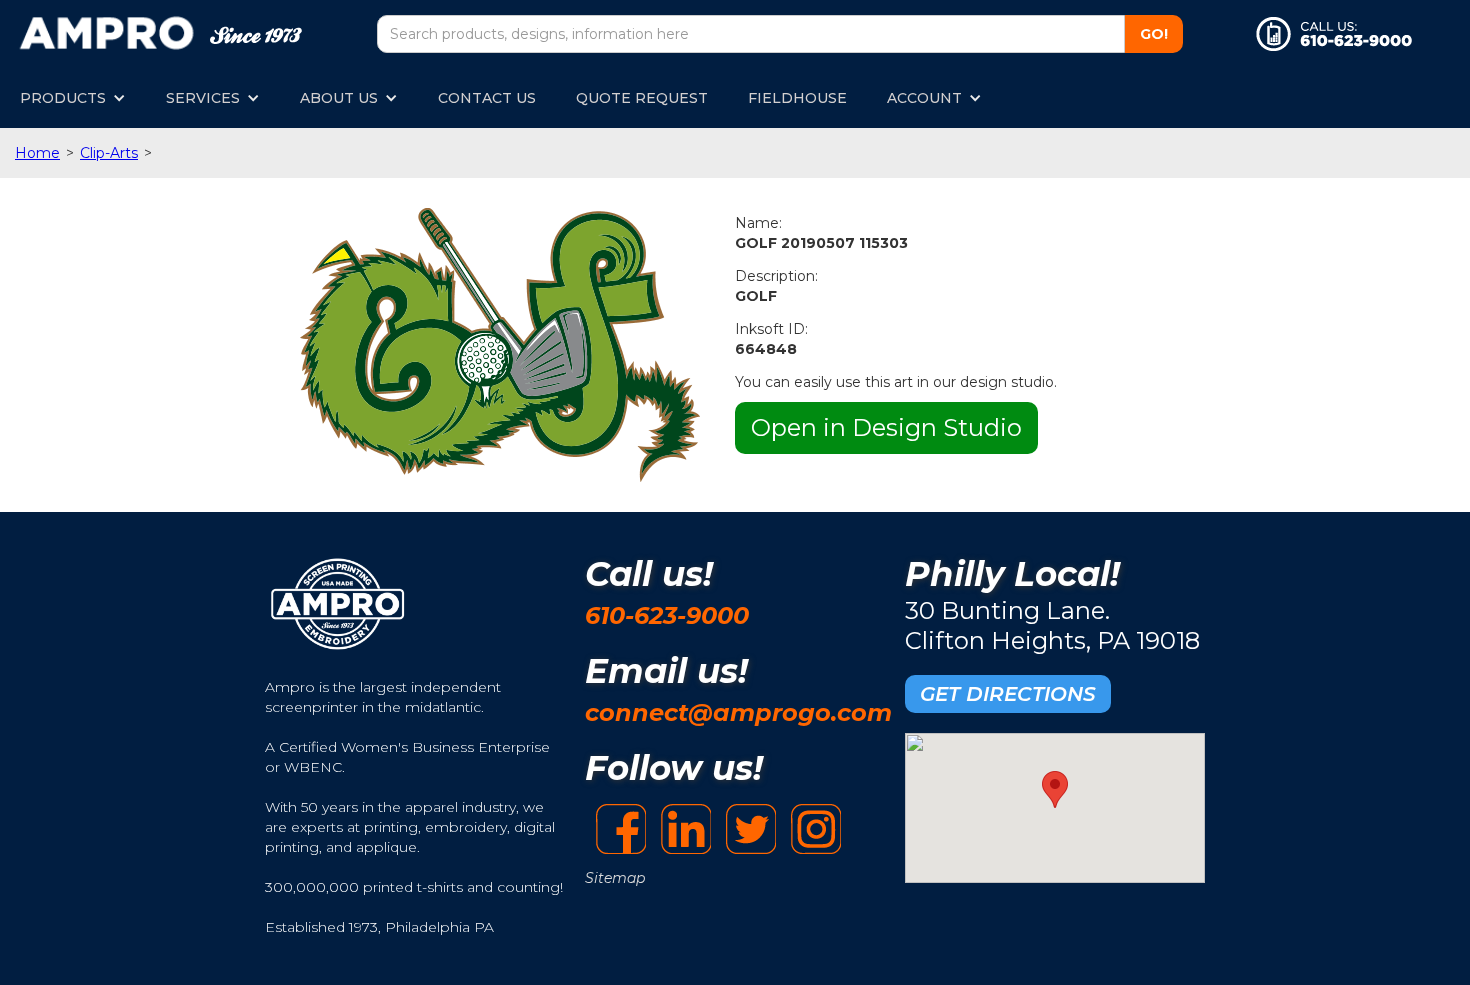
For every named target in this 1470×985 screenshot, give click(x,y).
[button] (73, 98)
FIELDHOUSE (797, 98)
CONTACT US (487, 98)
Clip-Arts (109, 153)
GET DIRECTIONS (1008, 694)
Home (37, 153)
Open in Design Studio (886, 427)
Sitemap (615, 878)
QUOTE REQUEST (642, 98)
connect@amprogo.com (738, 712)
